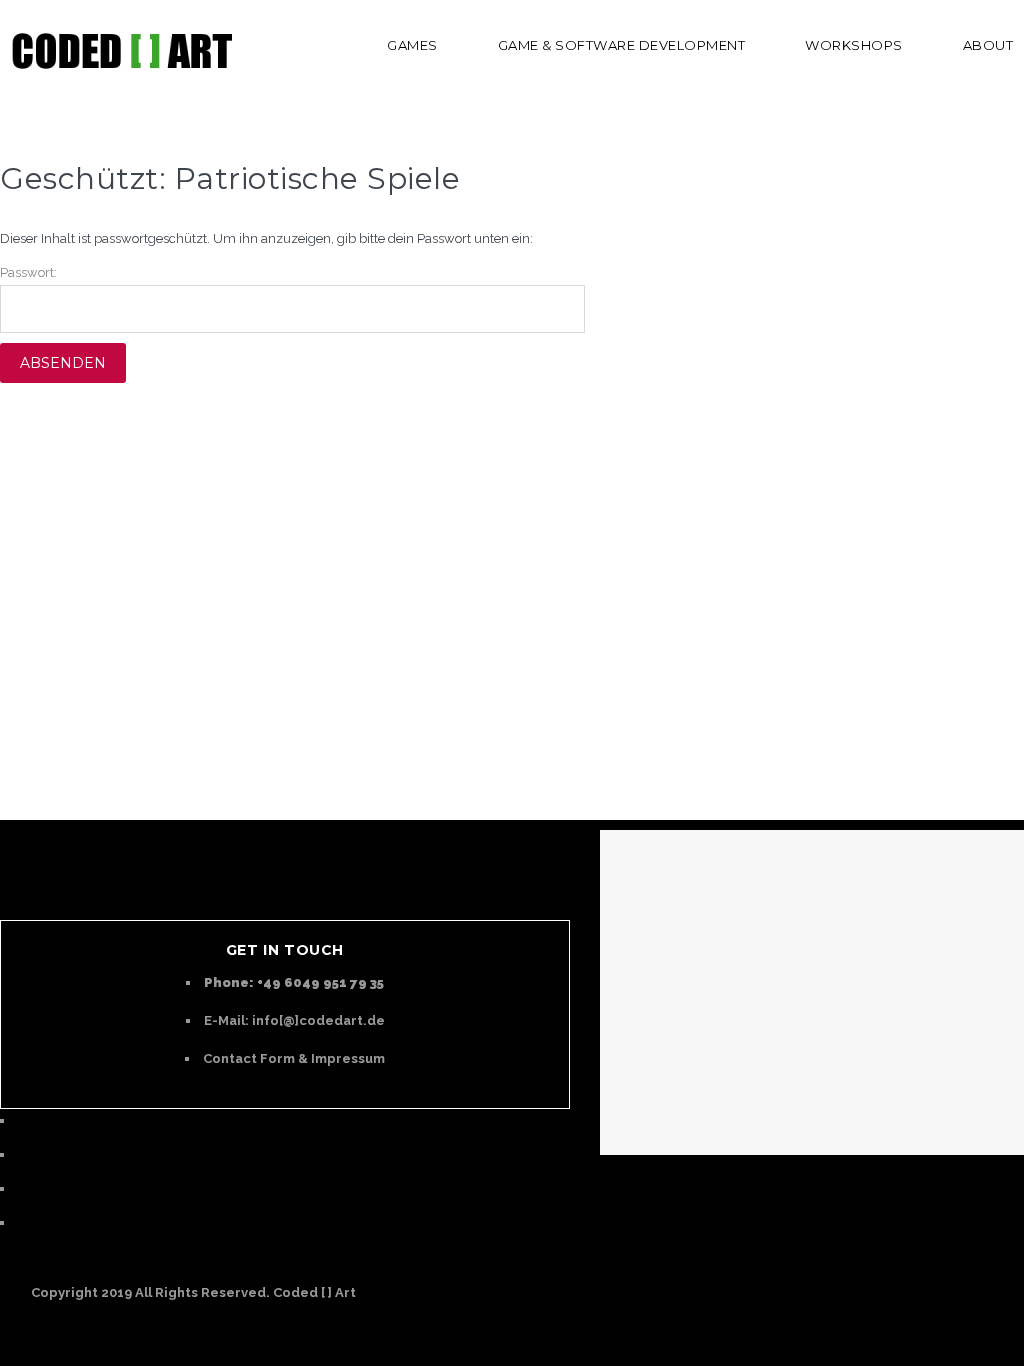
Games (412, 45)
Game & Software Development (622, 45)
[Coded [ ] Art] (120, 50)
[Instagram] (23, 1120)
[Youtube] (23, 1188)
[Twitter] (23, 1154)
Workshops (854, 45)
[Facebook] (23, 1222)
